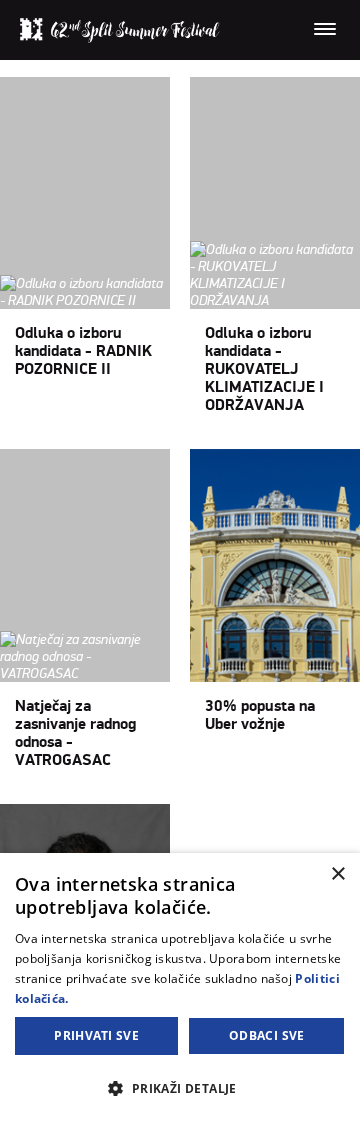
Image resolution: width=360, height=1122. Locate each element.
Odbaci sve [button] (267, 1035)
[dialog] (180, 987)
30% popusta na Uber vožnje (260, 715)
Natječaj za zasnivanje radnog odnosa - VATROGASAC (75, 733)
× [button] (337, 874)
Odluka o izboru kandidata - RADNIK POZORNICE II (83, 351)
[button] (180, 1087)
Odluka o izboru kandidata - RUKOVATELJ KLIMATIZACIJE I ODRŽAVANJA (264, 369)
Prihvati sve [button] (96, 1035)
